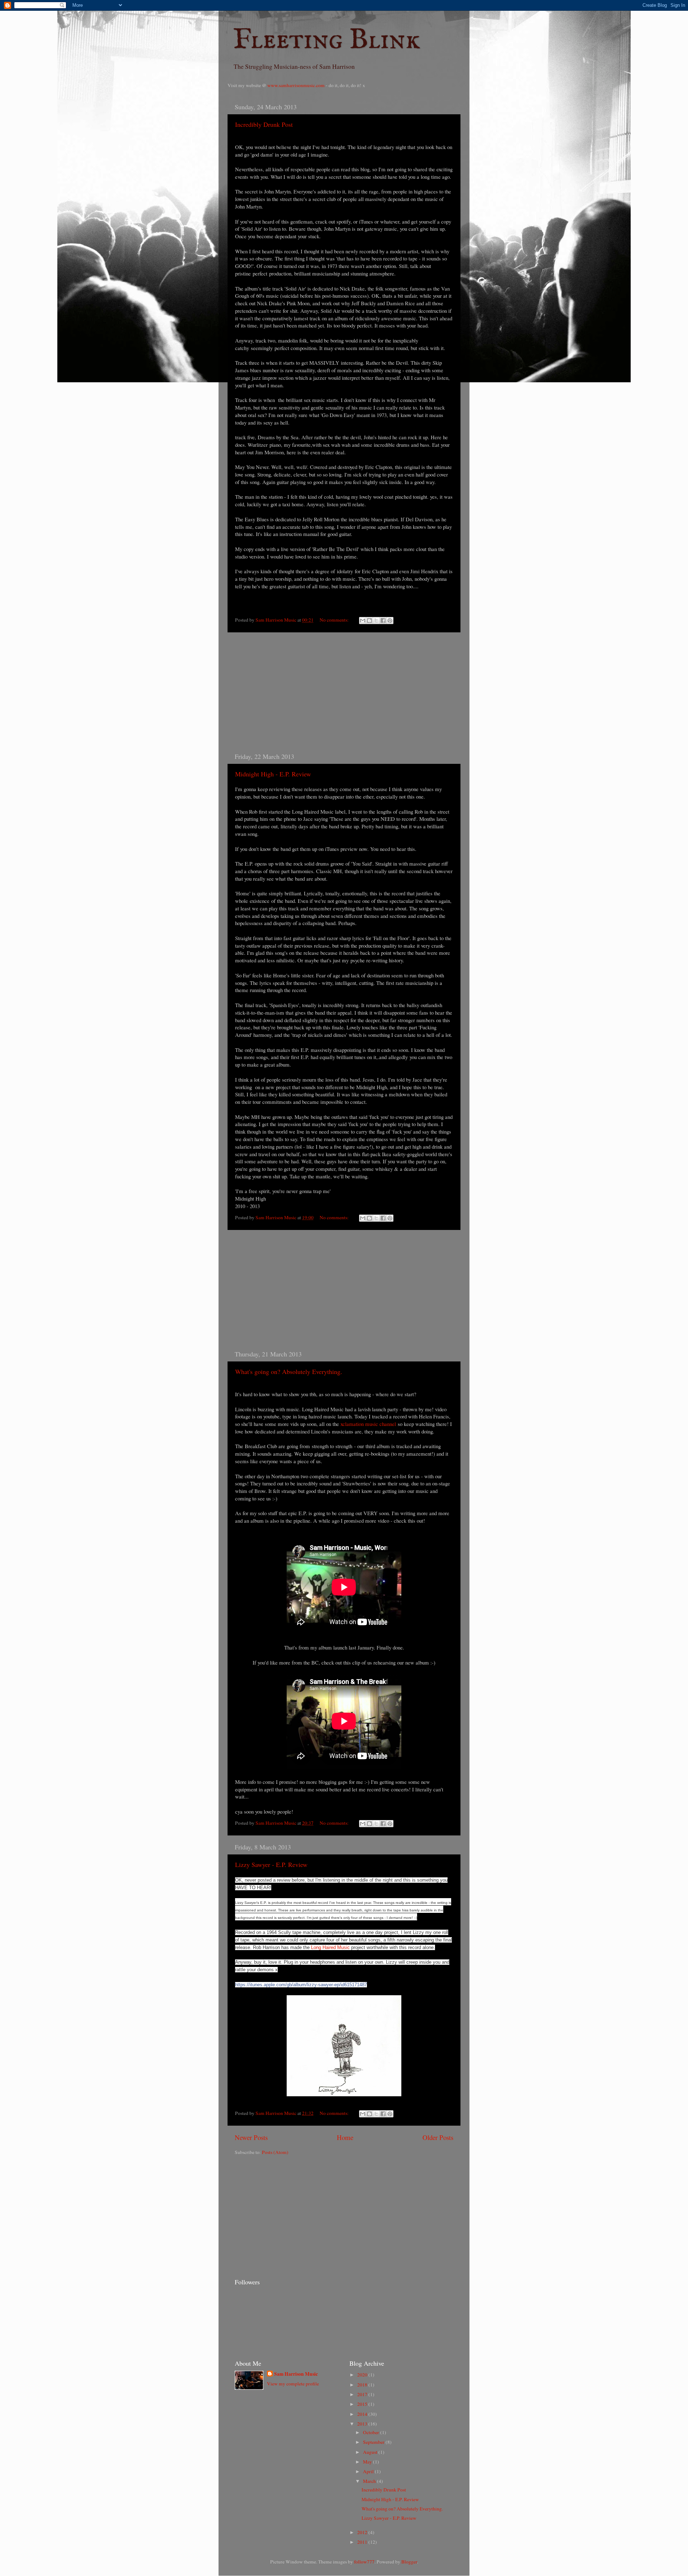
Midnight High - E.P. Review (273, 774)
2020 (363, 2375)
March (370, 2481)
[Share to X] (376, 621)
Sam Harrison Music (296, 2374)
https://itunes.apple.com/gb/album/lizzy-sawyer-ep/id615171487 (301, 1985)
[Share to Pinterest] (390, 621)
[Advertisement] (344, 692)
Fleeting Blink (327, 40)
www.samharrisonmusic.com (296, 85)
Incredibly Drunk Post (264, 124)
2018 (363, 2385)
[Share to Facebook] (383, 621)
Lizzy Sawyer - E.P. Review (271, 1864)
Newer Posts (251, 2137)
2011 (363, 2542)
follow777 (364, 2562)
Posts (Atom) (275, 2152)
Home (345, 2137)
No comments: (335, 620)
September (374, 2442)
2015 (363, 2404)
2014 (363, 2414)
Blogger (409, 2562)
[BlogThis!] (369, 621)
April (369, 2471)
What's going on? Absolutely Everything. (289, 1371)
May (368, 2462)
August (371, 2452)
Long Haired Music (330, 1947)
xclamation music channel (368, 1424)
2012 (363, 2532)
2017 (363, 2394)
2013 (363, 2424)
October (372, 2432)
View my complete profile (293, 2384)
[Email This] (363, 621)
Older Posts (438, 2137)
